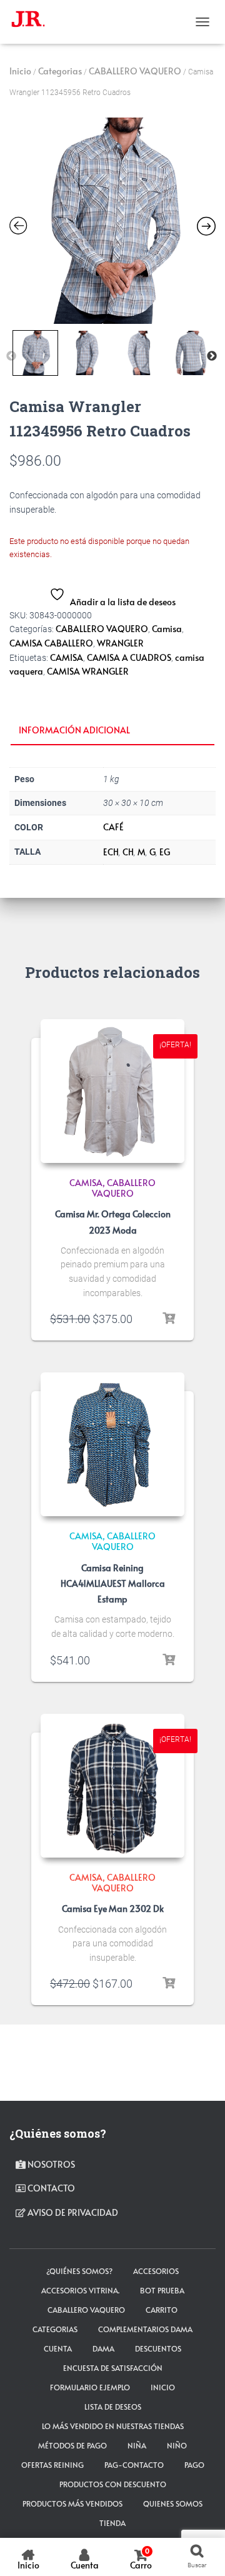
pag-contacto (134, 2465)
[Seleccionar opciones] (169, 1319)
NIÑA (137, 2445)
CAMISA (67, 657)
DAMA (103, 2348)
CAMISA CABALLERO (51, 643)
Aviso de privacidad (72, 2212)
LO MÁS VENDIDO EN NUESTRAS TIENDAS (113, 2426)
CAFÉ (113, 827)
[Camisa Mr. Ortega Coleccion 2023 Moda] (112, 1091)
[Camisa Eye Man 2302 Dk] (112, 1786)
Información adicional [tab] (74, 730)
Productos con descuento (113, 2484)
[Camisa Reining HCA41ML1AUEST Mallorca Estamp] (112, 1444)
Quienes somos (173, 2503)
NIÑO (177, 2445)
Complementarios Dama (145, 2329)
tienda (112, 2523)
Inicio (20, 71)
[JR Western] (33, 22)
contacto (50, 2188)
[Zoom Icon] (112, 221)
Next (212, 356)
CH (128, 852)
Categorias (60, 71)
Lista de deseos (113, 2407)
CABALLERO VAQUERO (135, 71)
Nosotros (50, 2164)
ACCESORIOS (156, 2271)
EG (165, 852)
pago (194, 2465)
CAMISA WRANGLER (88, 671)
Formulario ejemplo (90, 2387)
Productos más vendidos (72, 2503)
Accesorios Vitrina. (80, 2290)
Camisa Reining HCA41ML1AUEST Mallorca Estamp (113, 1583)
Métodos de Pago (72, 2445)
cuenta (58, 2348)
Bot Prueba (162, 2290)
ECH (111, 852)
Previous (11, 356)
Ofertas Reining (52, 2465)
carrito (162, 2310)
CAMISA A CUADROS (129, 657)
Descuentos (158, 2348)
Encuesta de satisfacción (113, 2368)
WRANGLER (120, 643)
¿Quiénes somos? (79, 2271)
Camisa (167, 629)
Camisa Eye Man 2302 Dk (113, 1909)
